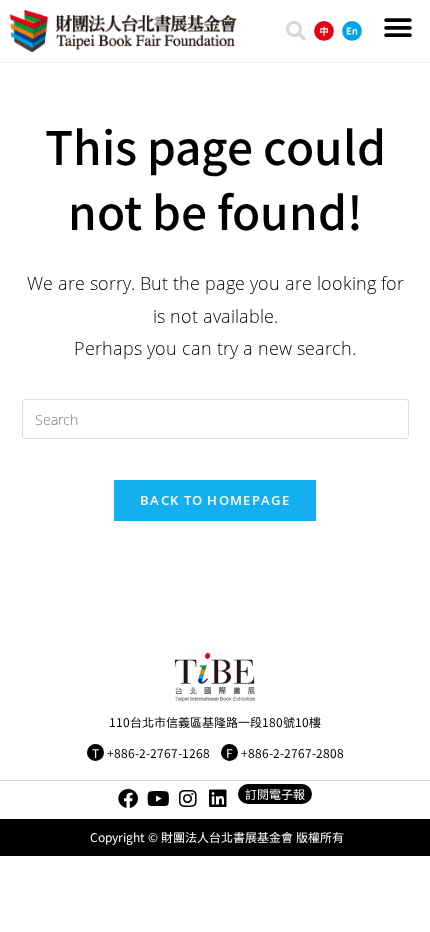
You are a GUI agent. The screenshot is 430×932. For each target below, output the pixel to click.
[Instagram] (188, 799)
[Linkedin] (218, 799)
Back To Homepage (215, 500)
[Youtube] (158, 799)
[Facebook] (128, 799)
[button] (397, 27)
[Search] (296, 31)
